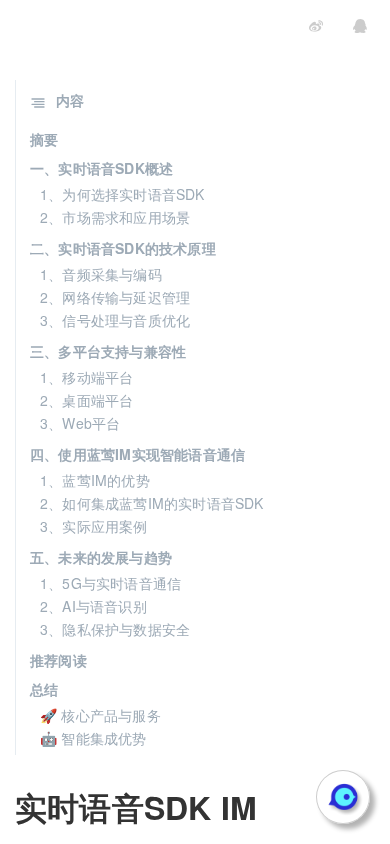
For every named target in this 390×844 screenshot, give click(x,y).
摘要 (44, 139)
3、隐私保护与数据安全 (115, 629)
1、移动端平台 (86, 377)
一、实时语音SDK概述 (101, 168)
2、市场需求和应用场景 (115, 217)
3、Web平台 (80, 423)
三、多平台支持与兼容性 (108, 351)
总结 (44, 689)
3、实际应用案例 (94, 526)
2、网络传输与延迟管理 (115, 297)
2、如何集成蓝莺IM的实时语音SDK (152, 503)
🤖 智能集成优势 (93, 738)
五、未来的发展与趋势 (101, 557)
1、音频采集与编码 (101, 274)
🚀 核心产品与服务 (100, 715)
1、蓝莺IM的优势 (95, 480)
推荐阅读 (58, 660)
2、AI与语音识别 (93, 606)
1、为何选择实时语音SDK (122, 194)
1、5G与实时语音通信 (110, 583)
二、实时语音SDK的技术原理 (123, 248)
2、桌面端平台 (86, 400)
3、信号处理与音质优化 (115, 320)
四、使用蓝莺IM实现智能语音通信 (137, 454)
